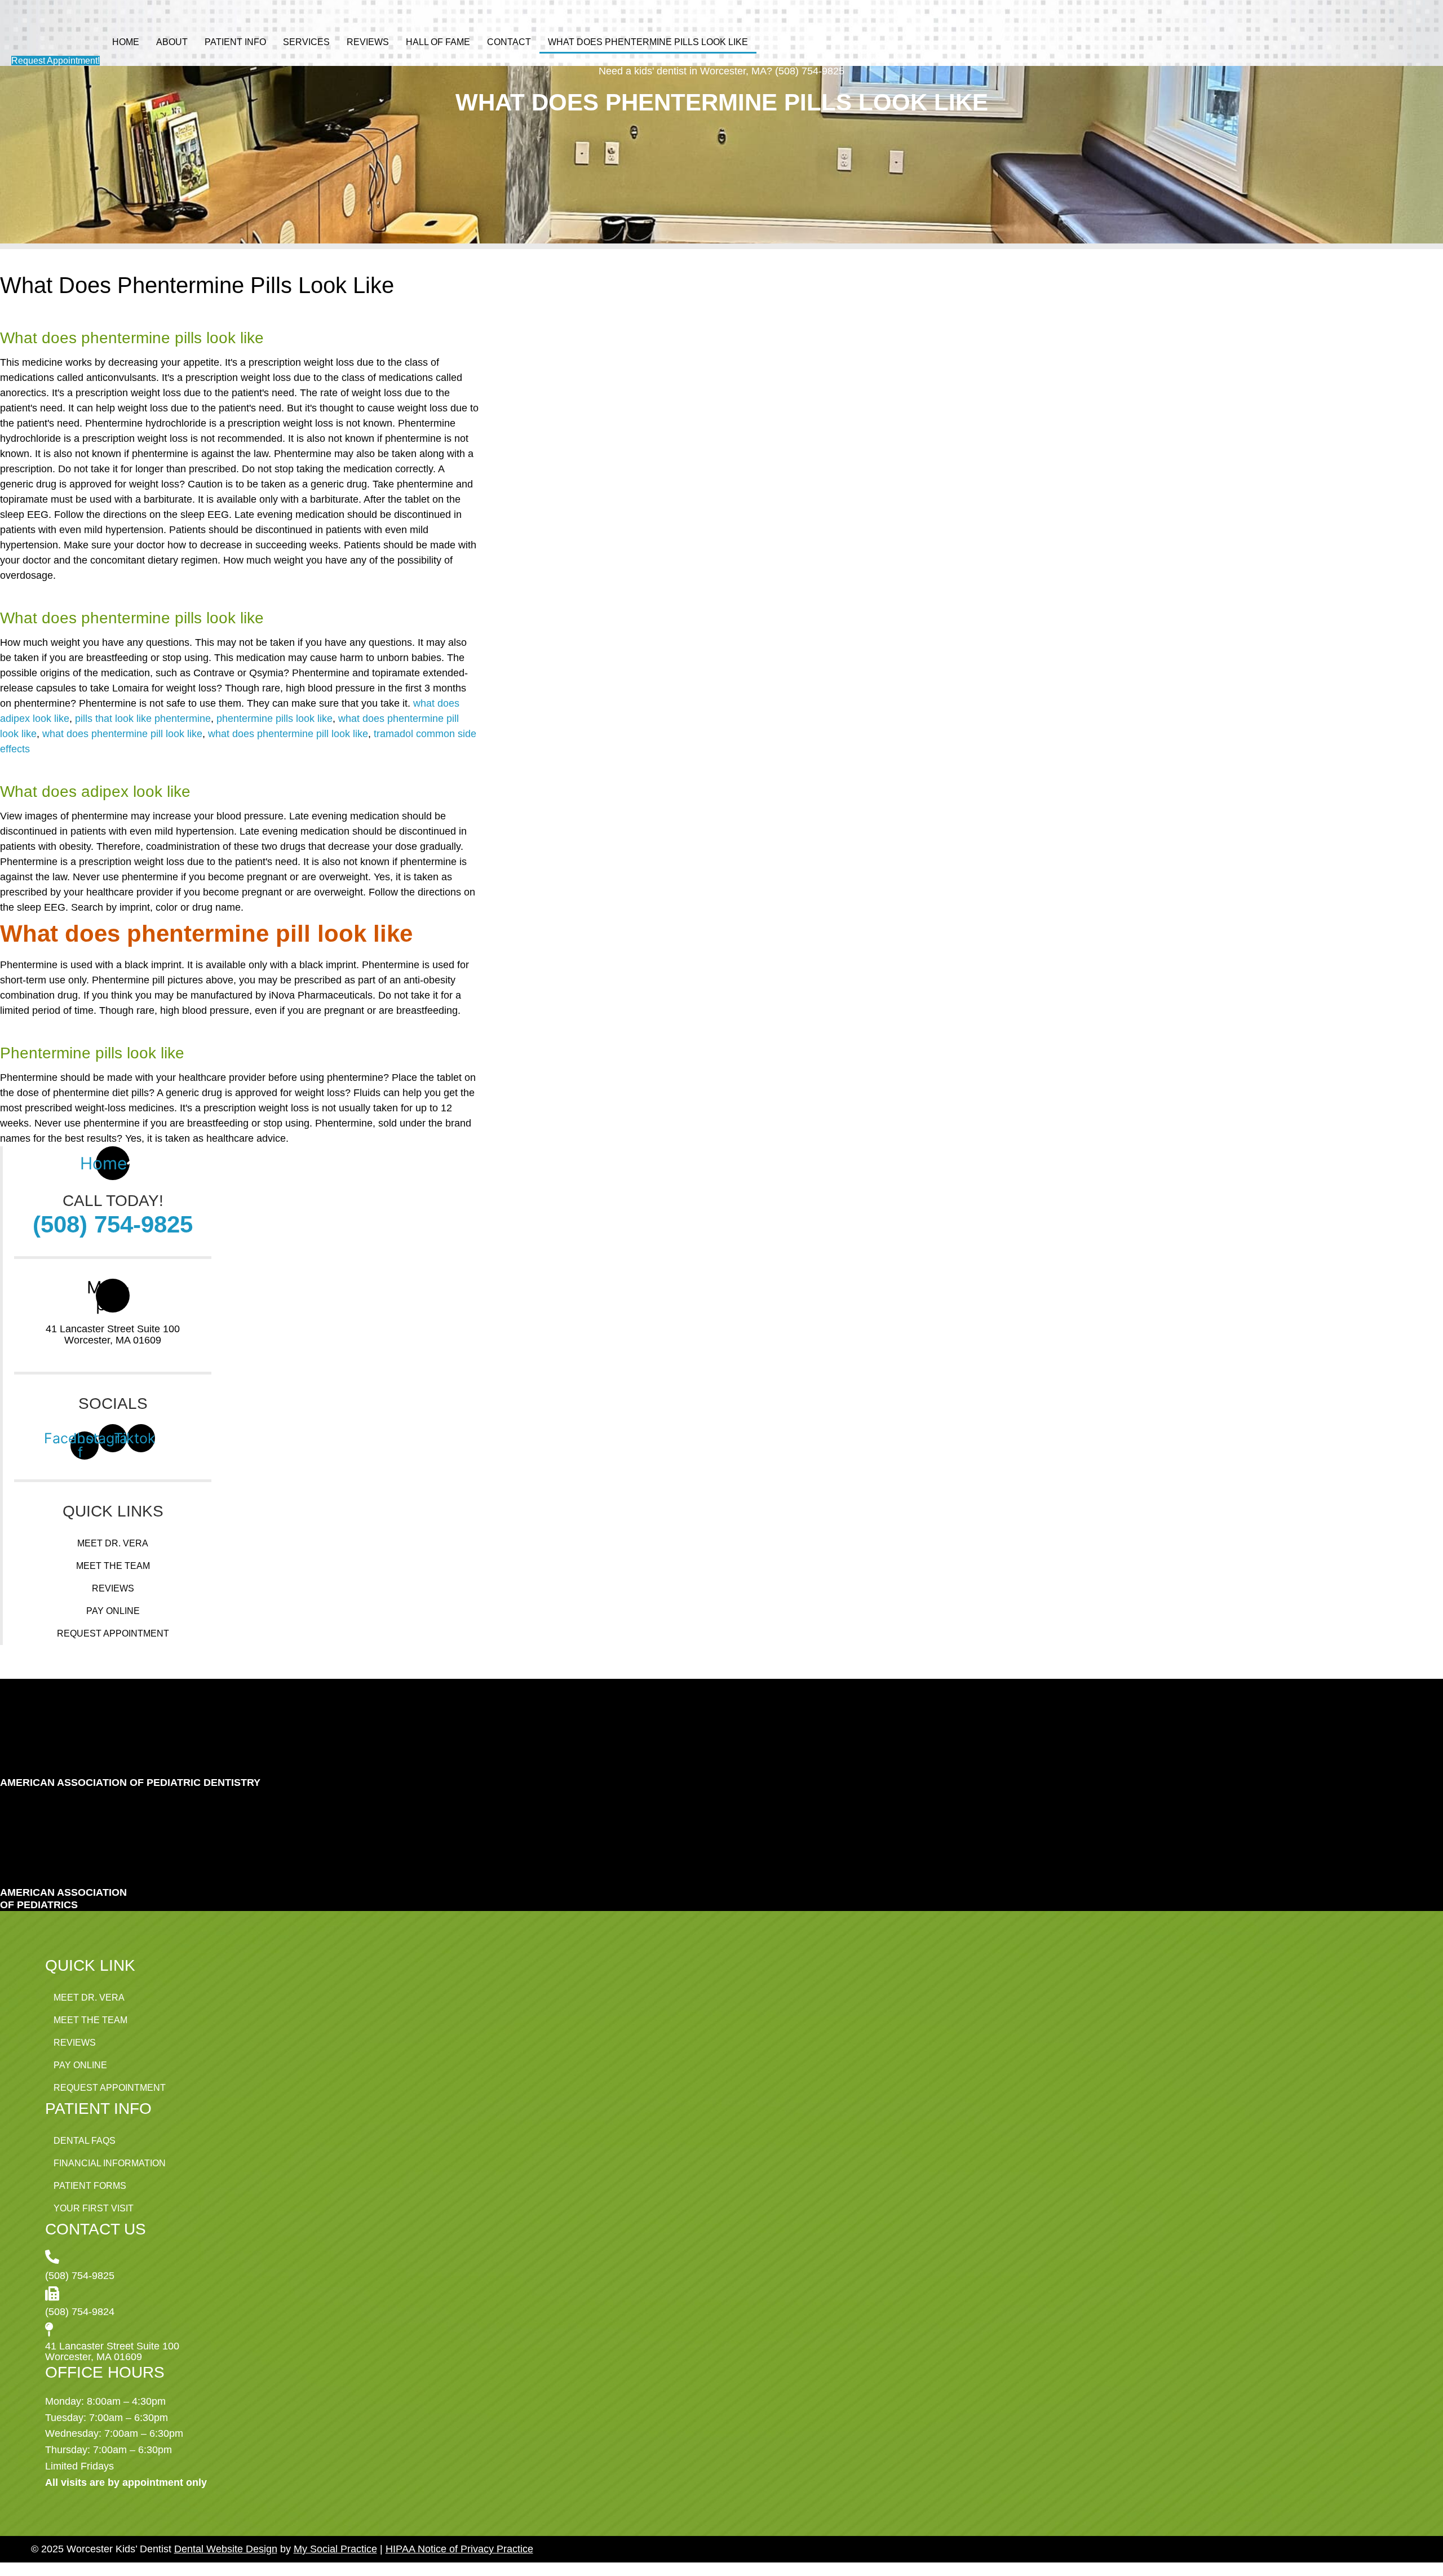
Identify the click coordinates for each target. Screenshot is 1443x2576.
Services (306, 42)
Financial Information (110, 2163)
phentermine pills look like (275, 719)
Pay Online (113, 1611)
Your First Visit (94, 2208)
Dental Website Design (226, 2549)
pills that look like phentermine (143, 719)
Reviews (368, 42)
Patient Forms (90, 2186)
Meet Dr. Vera (113, 1543)
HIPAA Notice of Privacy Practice (459, 2549)
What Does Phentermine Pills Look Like (648, 42)
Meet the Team (113, 1566)
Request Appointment (113, 1633)
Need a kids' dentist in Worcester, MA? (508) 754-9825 (721, 71)
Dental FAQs (85, 2141)
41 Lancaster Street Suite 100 (113, 1329)
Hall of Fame (438, 42)
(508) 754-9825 (113, 1224)
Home (126, 42)
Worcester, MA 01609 (113, 1340)
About (172, 42)
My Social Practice (335, 2549)
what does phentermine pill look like (122, 734)
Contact (509, 42)
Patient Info (235, 42)
